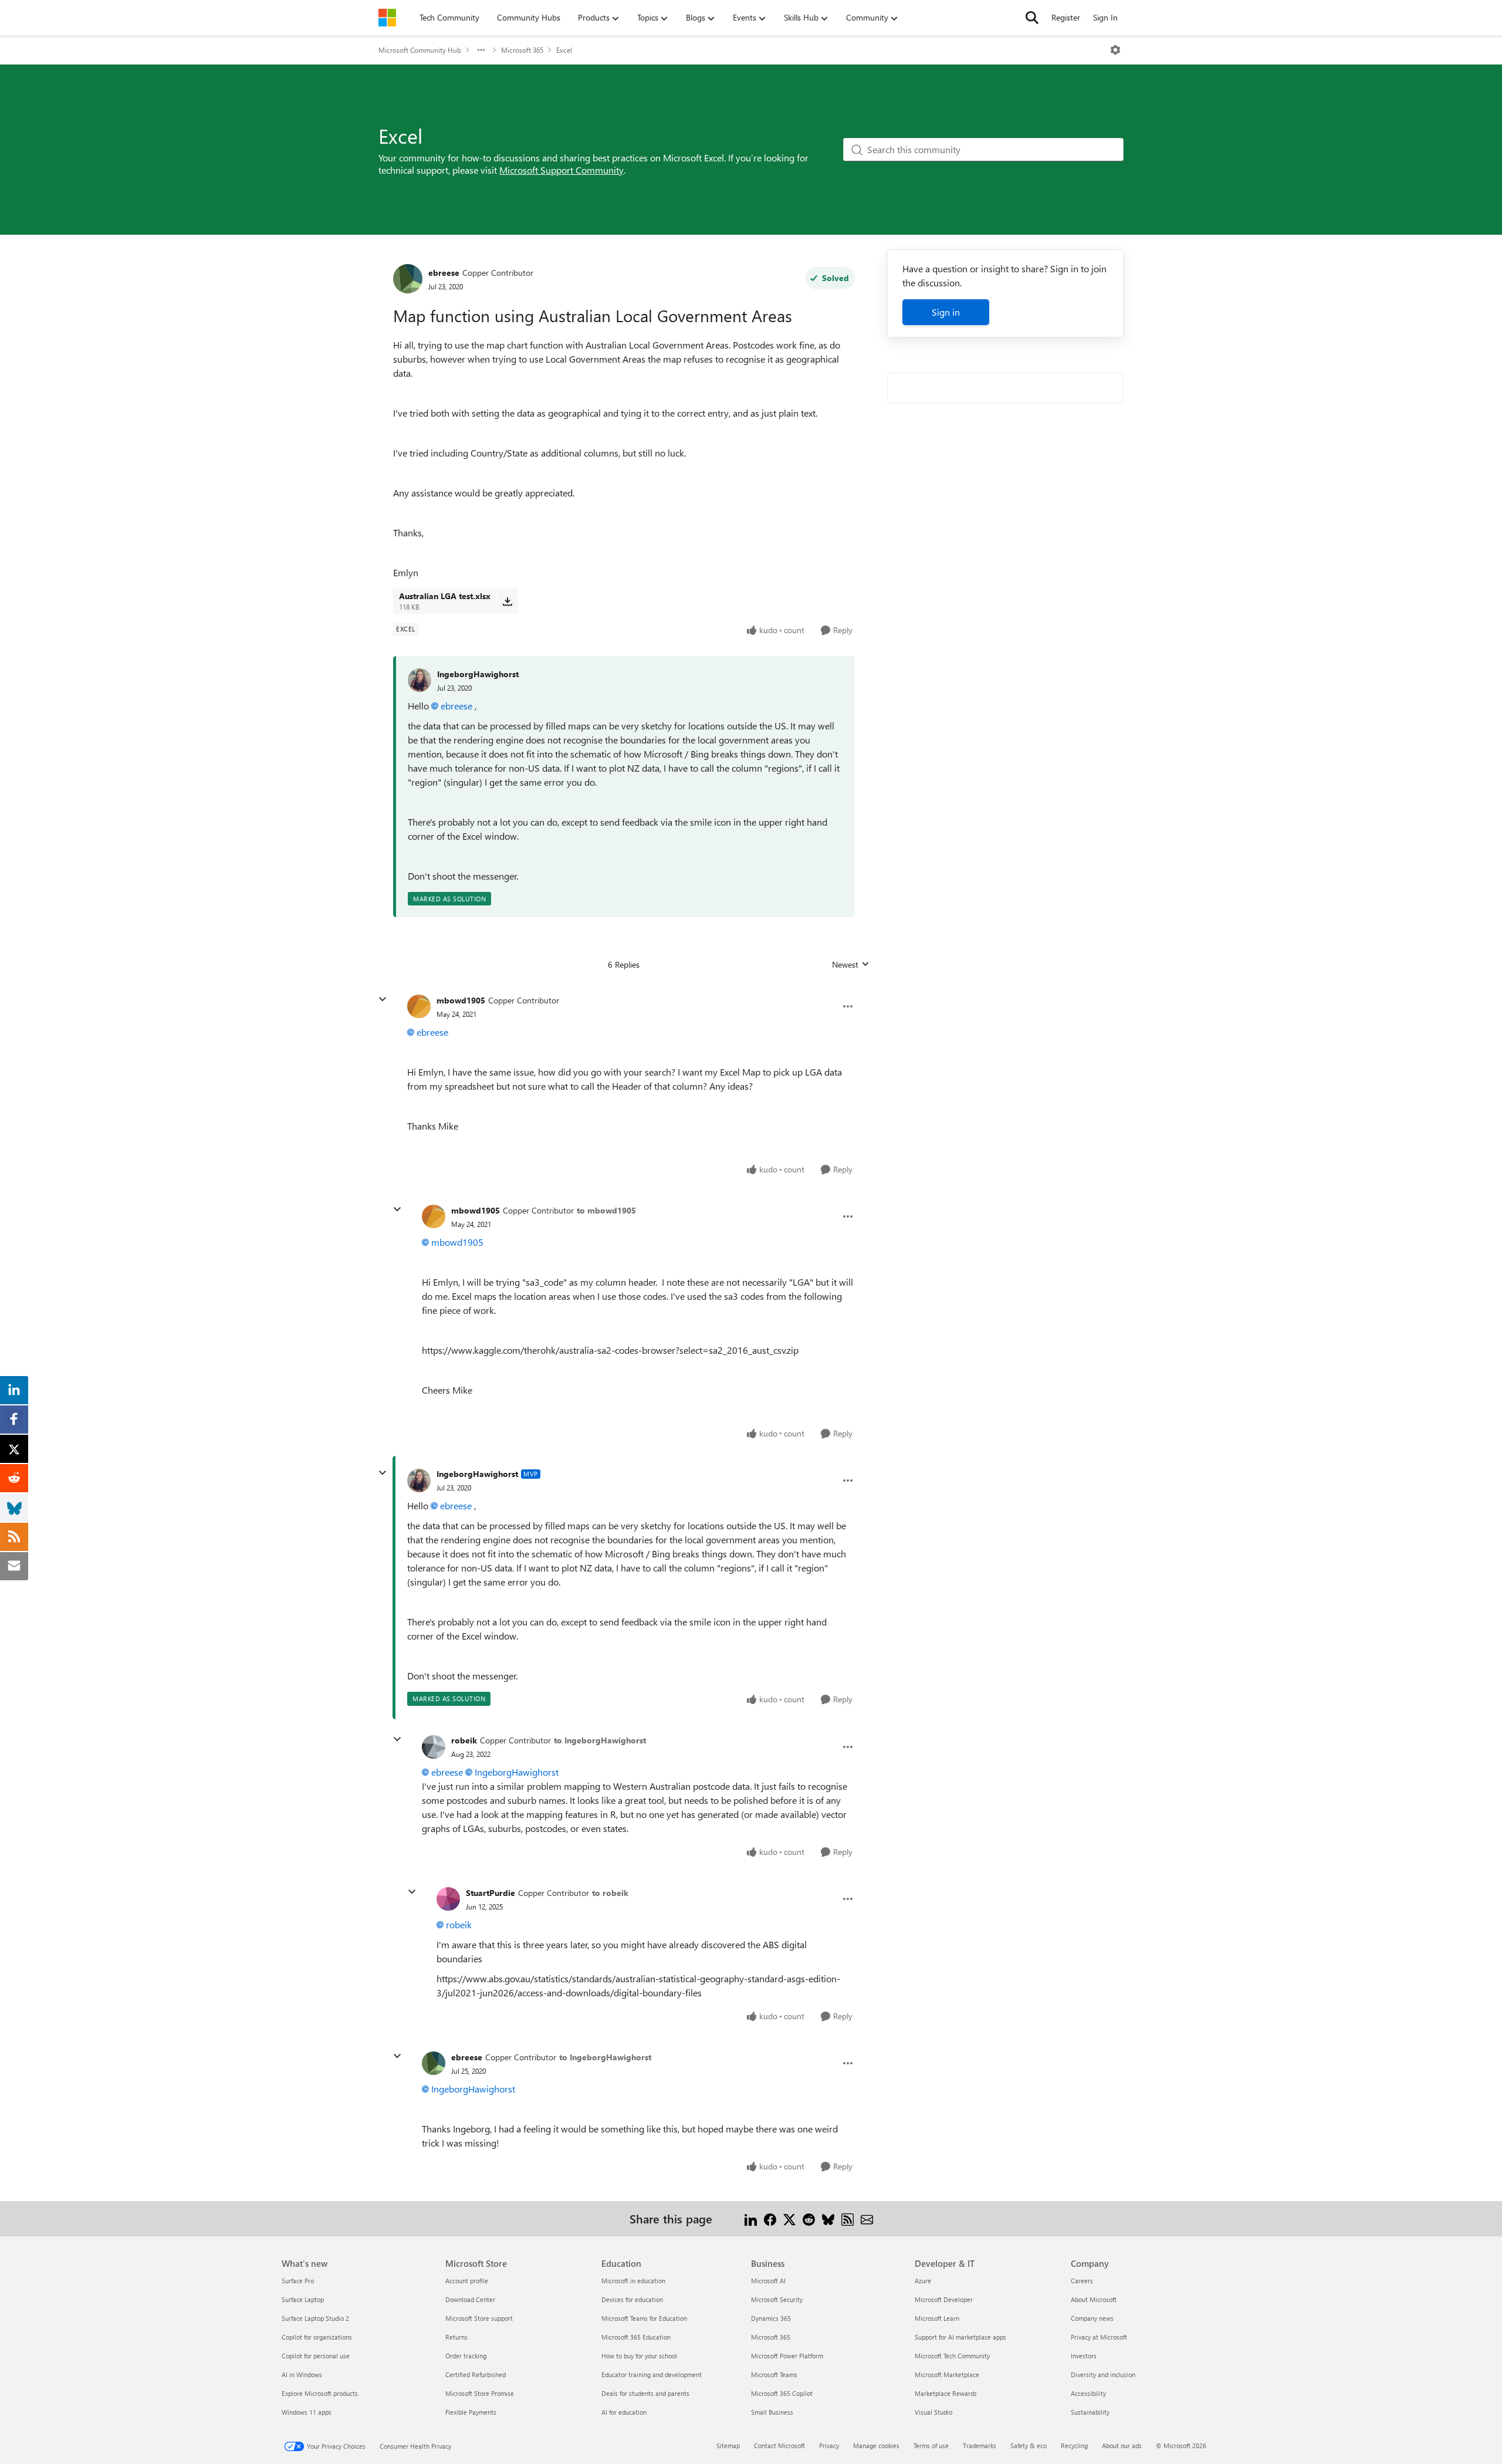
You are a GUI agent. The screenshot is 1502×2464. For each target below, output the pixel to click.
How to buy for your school (639, 2356)
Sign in (946, 312)
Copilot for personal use (316, 2356)
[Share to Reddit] (809, 2218)
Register (1066, 17)
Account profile (467, 2281)
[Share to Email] (867, 2218)
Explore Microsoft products (320, 2393)
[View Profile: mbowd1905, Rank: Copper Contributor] (419, 1006)
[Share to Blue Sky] (828, 2218)
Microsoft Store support (479, 2318)
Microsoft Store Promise (480, 2393)
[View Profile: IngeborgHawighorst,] (420, 680)
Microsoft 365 (522, 50)
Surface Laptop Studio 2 (315, 2318)
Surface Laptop (303, 2299)
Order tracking (466, 2356)
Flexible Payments (471, 2412)
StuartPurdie (490, 1893)
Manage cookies (876, 2446)
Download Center (470, 2299)
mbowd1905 (461, 1000)
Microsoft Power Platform (787, 2356)
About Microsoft (1094, 2299)
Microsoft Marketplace (947, 2375)
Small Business (772, 2412)
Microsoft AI (768, 2281)
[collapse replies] (383, 999)
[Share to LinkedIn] (751, 2218)
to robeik (610, 1893)
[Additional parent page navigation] (481, 50)
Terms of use (931, 2446)
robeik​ (459, 1924)
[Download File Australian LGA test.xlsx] (507, 601)
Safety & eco (1029, 2446)
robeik (464, 1740)
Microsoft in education (633, 2281)
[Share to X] (789, 2218)
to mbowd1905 (606, 1210)
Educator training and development (652, 2375)
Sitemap (728, 2446)
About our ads (1122, 2446)
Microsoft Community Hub (420, 50)
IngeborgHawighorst (478, 674)
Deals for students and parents (645, 2393)
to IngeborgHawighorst (600, 1740)
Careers (1082, 2281)
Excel (564, 50)
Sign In (1105, 17)
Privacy (829, 2446)
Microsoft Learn (937, 2318)
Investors (1084, 2356)
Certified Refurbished (476, 2375)
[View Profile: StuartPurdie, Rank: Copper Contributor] (448, 1899)
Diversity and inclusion (1103, 2375)
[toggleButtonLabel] (1115, 50)
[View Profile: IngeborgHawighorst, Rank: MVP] (419, 1481)
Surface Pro (298, 2281)
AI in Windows (302, 2375)
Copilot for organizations (317, 2337)
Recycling (1074, 2446)
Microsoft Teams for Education (644, 2318)
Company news (1092, 2318)
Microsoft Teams (774, 2375)
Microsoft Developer (944, 2299)
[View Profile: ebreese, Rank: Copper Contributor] (408, 279)
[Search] (1032, 18)
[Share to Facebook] (770, 2218)
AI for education (624, 2412)
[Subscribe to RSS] (848, 2218)
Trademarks (980, 2446)
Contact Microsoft (779, 2446)
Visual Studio (933, 2412)
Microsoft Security (777, 2299)
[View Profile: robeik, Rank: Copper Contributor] (434, 1747)
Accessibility (1088, 2393)
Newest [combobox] (851, 965)
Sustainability (1090, 2412)
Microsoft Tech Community (952, 2356)
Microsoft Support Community (561, 170)
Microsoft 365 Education (636, 2337)
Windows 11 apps (307, 2412)
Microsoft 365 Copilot (782, 2393)
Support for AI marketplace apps (960, 2337)
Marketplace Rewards (946, 2393)
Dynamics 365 (771, 2318)
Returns (456, 2337)
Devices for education (632, 2299)
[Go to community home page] (387, 18)
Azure (923, 2281)
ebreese (444, 273)
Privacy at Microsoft (1099, 2337)
